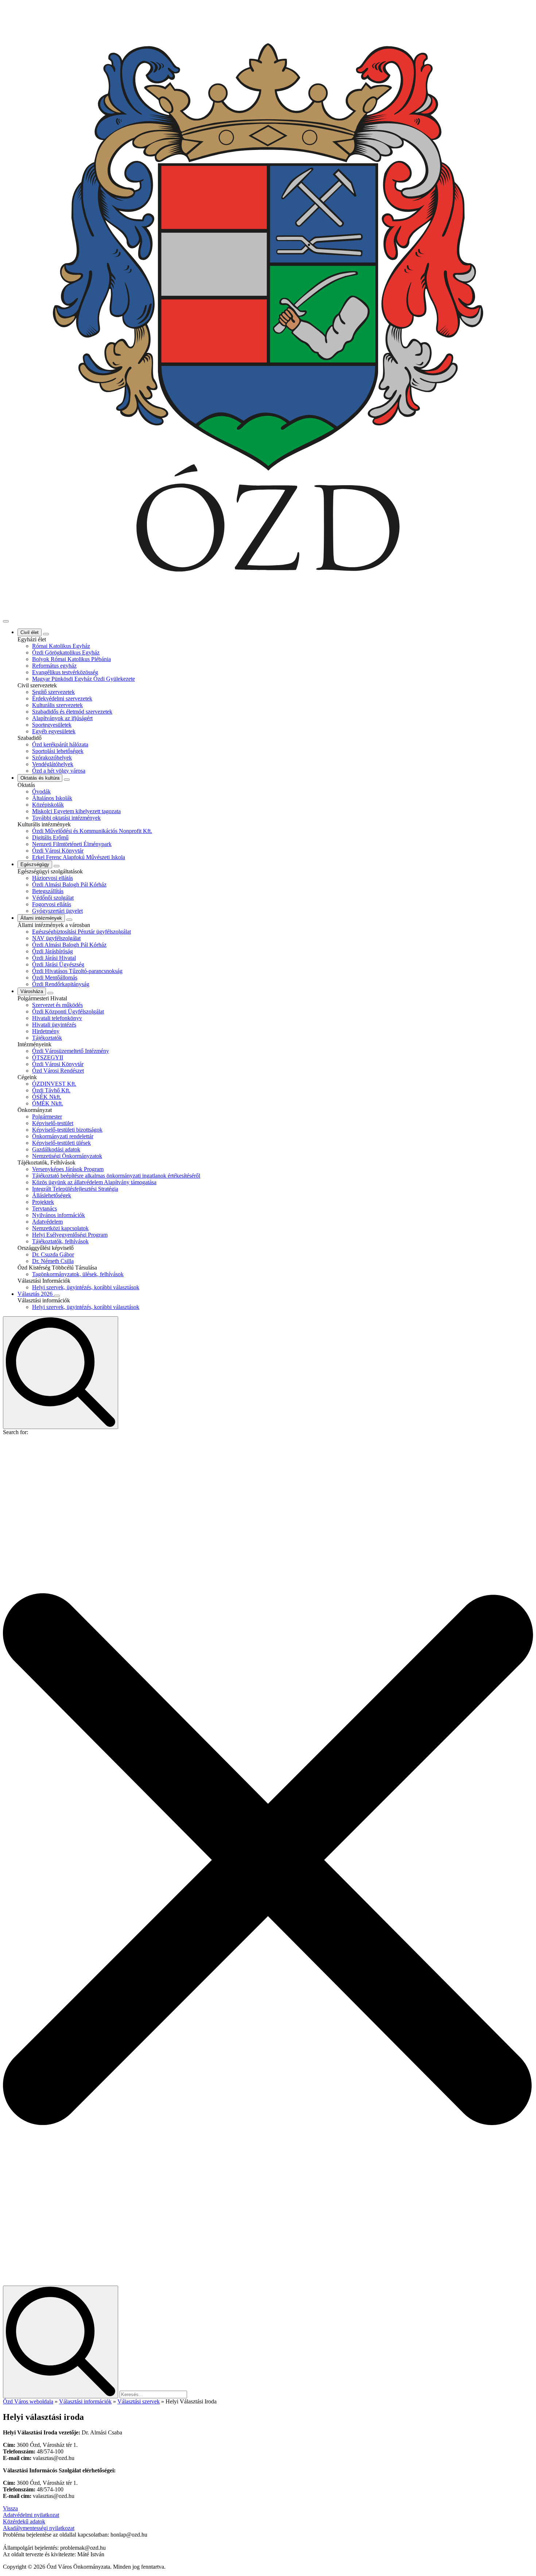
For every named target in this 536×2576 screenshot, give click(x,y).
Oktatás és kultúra (40, 778)
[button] (268, 1861)
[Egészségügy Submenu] (57, 866)
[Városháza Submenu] (50, 993)
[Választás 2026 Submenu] (57, 1296)
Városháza (32, 991)
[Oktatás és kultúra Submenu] (67, 780)
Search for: (15, 1432)
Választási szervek (139, 2401)
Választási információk (85, 2401)
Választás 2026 (36, 1294)
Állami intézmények (41, 918)
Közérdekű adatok (24, 2521)
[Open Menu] (6, 621)
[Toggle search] (61, 1373)
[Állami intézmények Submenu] (69, 920)
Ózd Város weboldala (28, 2401)
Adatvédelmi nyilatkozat (31, 2515)
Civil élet (30, 632)
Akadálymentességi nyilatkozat (39, 2528)
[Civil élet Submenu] (46, 634)
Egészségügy (35, 864)
